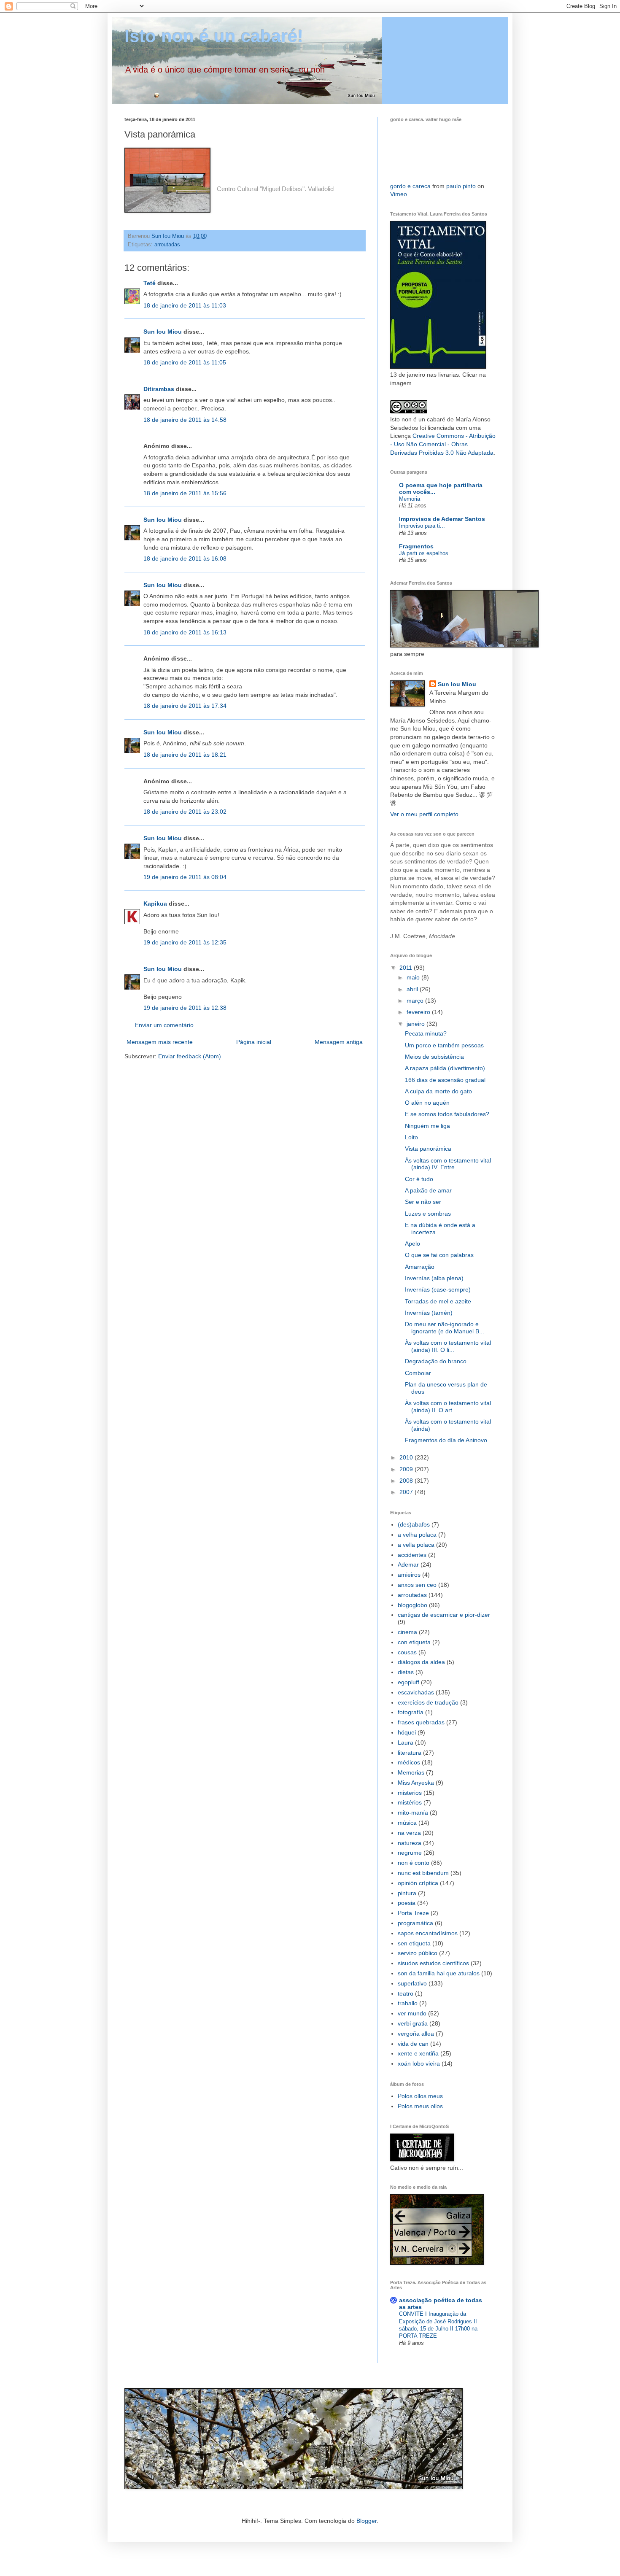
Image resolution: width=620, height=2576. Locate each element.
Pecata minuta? (426, 1033)
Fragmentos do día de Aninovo (446, 1440)
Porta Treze (413, 1913)
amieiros (409, 1575)
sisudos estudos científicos (433, 1963)
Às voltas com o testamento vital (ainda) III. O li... (448, 1346)
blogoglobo (412, 1605)
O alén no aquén (427, 1103)
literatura (410, 1753)
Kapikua (155, 904)
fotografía (411, 1712)
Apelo (412, 1243)
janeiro (416, 1024)
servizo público (418, 1953)
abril (413, 989)
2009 (407, 1469)
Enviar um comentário (164, 1025)
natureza (410, 1843)
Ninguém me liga (427, 1126)
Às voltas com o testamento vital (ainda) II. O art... (448, 1407)
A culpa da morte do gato (438, 1091)
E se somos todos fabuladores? (447, 1114)
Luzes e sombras (428, 1214)
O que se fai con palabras (439, 1255)
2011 (407, 968)
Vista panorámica (428, 1149)
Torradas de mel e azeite (438, 1301)
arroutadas (167, 245)
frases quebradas (421, 1722)
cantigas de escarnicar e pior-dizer (444, 1615)
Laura (406, 1743)
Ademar (408, 1564)
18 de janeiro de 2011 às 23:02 (185, 812)
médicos (409, 1762)
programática (415, 1923)
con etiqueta (414, 1642)
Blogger (367, 2521)
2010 (407, 1457)
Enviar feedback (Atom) (190, 1056)
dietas (406, 1672)
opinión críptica (418, 1883)
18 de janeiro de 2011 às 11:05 (185, 362)
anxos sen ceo (417, 1585)
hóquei (407, 1732)
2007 (407, 1492)
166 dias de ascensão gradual (445, 1080)
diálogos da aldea (421, 1662)
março (416, 1001)
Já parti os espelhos (424, 553)
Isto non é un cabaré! (214, 36)
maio (414, 977)
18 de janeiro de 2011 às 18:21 (185, 755)
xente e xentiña (418, 2053)
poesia (407, 1903)
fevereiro (419, 1012)
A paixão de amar (428, 1190)
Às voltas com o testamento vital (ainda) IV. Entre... (448, 1164)
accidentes (412, 1555)
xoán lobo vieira (419, 2063)
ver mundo (412, 2013)
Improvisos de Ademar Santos (442, 519)
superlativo (412, 1983)
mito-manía (413, 1813)
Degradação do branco (436, 1361)
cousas (407, 1652)
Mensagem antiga (339, 1042)
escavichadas (416, 1692)
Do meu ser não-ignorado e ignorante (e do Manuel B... (445, 1328)
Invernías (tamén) (429, 1313)
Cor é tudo (419, 1179)
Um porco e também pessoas (444, 1045)
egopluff (408, 1682)
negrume (410, 1853)
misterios (410, 1793)
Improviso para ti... (422, 526)
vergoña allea (416, 2034)
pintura (407, 1893)
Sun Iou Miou (163, 332)
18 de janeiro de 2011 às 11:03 (185, 305)
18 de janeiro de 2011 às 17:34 (185, 706)
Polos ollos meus (420, 2096)
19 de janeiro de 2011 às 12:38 (185, 1008)
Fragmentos (416, 546)
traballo (408, 2003)
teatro (406, 1993)
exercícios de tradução (428, 1702)
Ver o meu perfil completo (424, 814)
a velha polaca (417, 1535)
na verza (409, 1833)
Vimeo (399, 194)
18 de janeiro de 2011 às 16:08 (185, 558)
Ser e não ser (423, 1202)
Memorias (411, 1772)
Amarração (420, 1267)
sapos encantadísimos (428, 1933)
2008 (407, 1481)
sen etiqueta (414, 1943)
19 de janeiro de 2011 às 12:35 (185, 942)
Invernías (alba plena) (434, 1278)
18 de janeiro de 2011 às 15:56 (185, 493)
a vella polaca (416, 1545)
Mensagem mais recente (160, 1042)
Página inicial (254, 1042)
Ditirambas (159, 389)
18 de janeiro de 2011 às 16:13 (185, 632)
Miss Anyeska (416, 1783)
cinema (407, 1632)
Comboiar (418, 1373)
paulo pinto (461, 186)
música (407, 1823)
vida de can (413, 2044)
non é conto (414, 1863)
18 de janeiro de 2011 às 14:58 (185, 420)
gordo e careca (410, 186)
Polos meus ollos (420, 2106)
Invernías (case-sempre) (438, 1289)
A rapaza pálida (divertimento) (445, 1068)
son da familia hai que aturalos (439, 1973)
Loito (411, 1137)
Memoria (410, 499)
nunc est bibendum (423, 1873)
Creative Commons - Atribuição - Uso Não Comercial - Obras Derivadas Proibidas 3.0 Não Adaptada (443, 444)
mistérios (410, 1802)
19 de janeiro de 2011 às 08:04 (185, 877)
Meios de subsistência (434, 1057)
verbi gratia (413, 2023)
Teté (150, 283)
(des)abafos (414, 1524)
